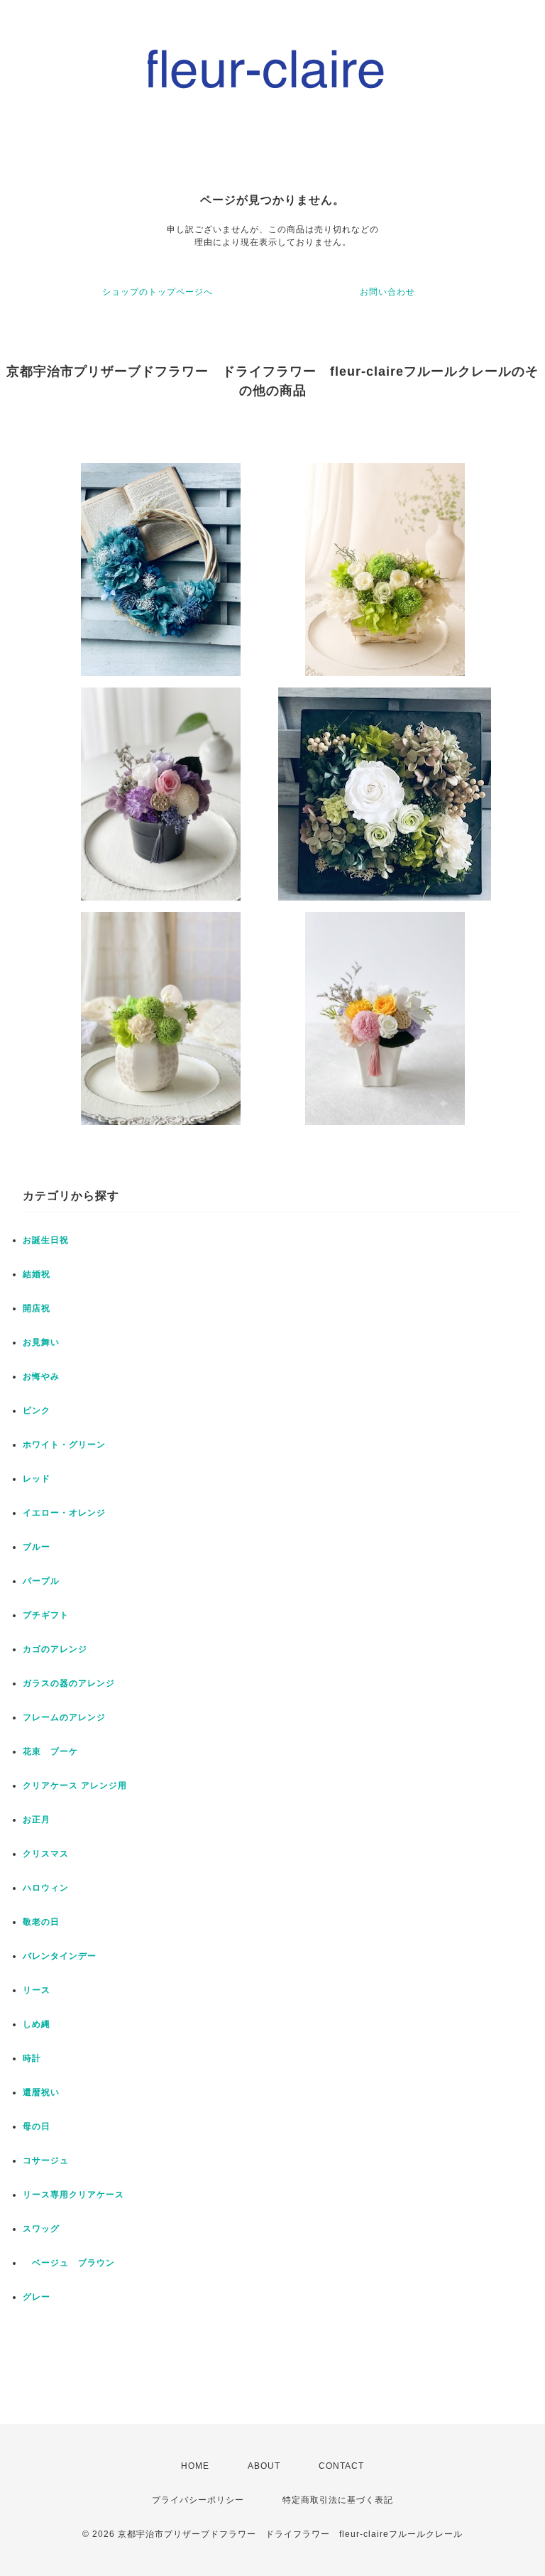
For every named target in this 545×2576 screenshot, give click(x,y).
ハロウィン (46, 1888)
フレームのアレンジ (64, 1717)
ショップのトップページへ (158, 292)
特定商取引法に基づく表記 (338, 2500)
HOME (195, 2466)
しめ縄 (37, 2024)
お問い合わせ (387, 292)
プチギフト (46, 1615)
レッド (37, 1479)
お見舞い (41, 1342)
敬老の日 (41, 1922)
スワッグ (41, 2229)
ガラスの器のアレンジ (69, 1683)
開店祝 (37, 1308)
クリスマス (46, 1854)
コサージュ (46, 2161)
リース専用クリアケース (73, 2195)
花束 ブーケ (50, 1751)
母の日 (37, 2126)
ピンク (37, 1411)
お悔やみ (41, 1376)
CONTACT (341, 2466)
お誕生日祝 (46, 1240)
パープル (41, 1581)
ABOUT (264, 2466)
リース (37, 1990)
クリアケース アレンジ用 (75, 1786)
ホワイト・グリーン (64, 1445)
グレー (37, 2297)
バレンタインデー (60, 1956)
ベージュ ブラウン (69, 2263)
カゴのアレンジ (55, 1649)
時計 (32, 2058)
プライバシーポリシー (198, 2500)
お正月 (37, 1820)
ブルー (37, 1547)
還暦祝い (41, 2092)
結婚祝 (37, 1274)
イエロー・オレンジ (64, 1513)
